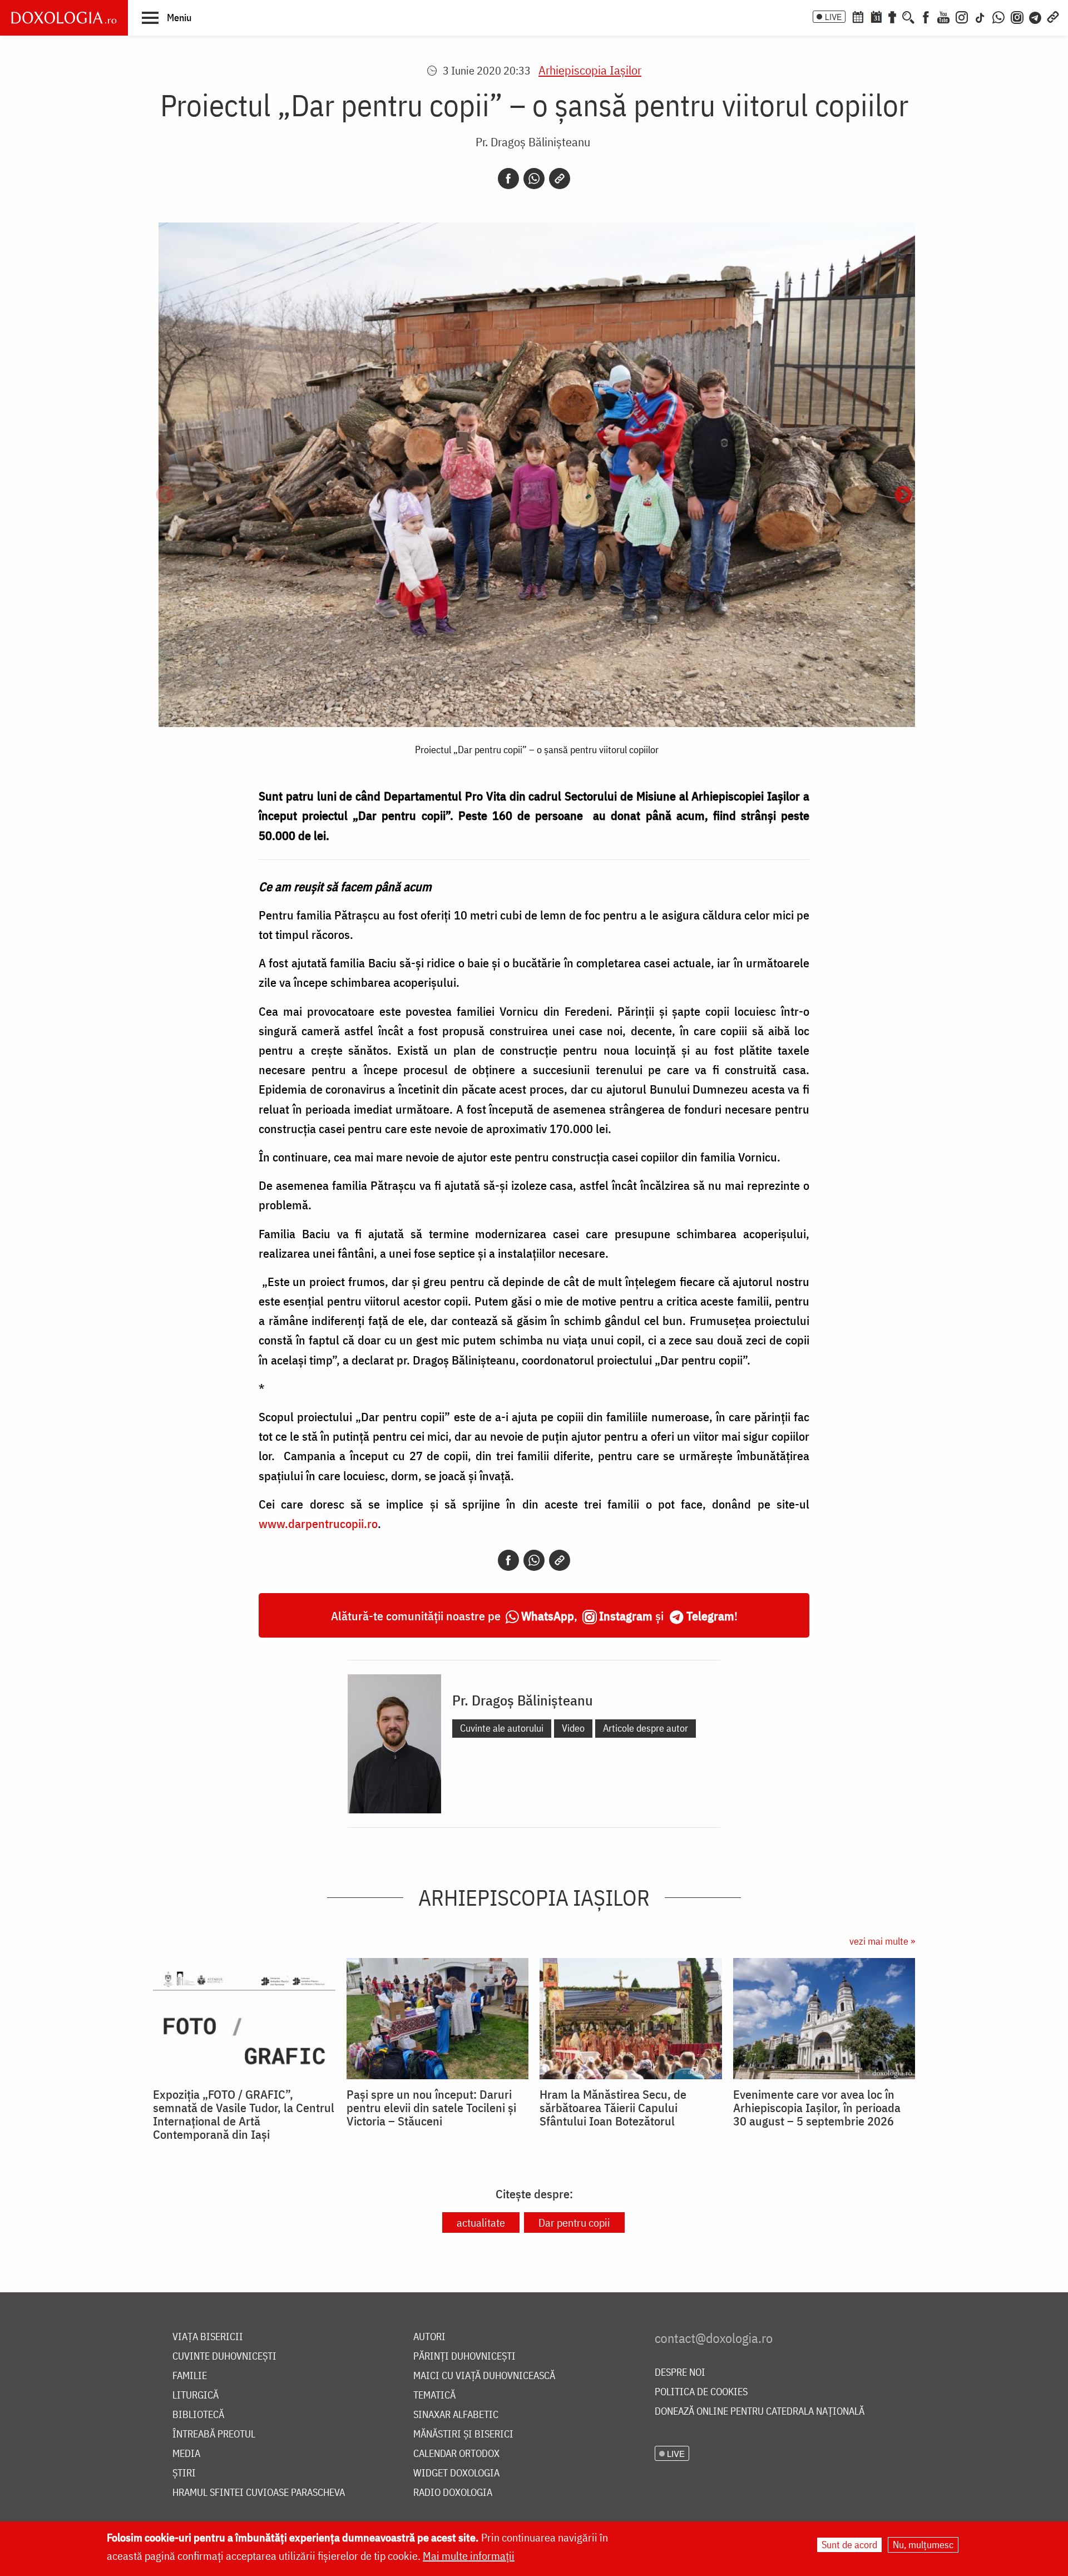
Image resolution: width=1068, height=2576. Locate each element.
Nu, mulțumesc (923, 2545)
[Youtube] (943, 16)
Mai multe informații (469, 2556)
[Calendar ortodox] (858, 16)
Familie (190, 2376)
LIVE (833, 17)
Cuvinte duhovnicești (224, 2357)
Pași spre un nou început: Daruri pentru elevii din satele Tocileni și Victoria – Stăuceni (431, 2108)
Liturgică (196, 2395)
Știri (184, 2473)
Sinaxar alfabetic (456, 2415)
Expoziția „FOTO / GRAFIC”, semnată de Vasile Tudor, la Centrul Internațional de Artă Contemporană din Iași (244, 2114)
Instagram (626, 1616)
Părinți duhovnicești (464, 2357)
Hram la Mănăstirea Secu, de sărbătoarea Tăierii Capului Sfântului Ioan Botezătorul (613, 2108)
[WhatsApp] (998, 16)
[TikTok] (980, 16)
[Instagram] (962, 16)
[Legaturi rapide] (1053, 16)
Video (573, 1728)
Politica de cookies (701, 2392)
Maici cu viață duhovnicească (484, 2376)
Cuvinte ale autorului (502, 1728)
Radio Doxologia (453, 2493)
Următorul (903, 496)
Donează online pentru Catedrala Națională (760, 2412)
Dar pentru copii (574, 2223)
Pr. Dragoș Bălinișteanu (533, 142)
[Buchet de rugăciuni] (892, 16)
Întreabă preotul (214, 2434)
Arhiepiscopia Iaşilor (590, 70)
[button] (167, 17)
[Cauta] (908, 16)
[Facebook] (926, 16)
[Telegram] (1036, 16)
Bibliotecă (198, 2415)
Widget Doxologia (456, 2473)
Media (186, 2454)
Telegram (710, 1616)
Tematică (434, 2395)
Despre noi (680, 2373)
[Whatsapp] (534, 179)
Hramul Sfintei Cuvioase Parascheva (259, 2493)
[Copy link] (560, 179)
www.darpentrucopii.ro (318, 1523)
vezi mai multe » (882, 1941)
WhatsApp (548, 1616)
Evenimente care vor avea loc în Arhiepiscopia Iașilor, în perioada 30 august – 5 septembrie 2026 (817, 2108)
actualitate (481, 2223)
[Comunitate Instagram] (1017, 16)
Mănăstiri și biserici (463, 2434)
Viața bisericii (208, 2337)
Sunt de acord (849, 2545)
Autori (429, 2337)
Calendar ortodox (456, 2454)
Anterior (165, 496)
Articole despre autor (646, 1728)
